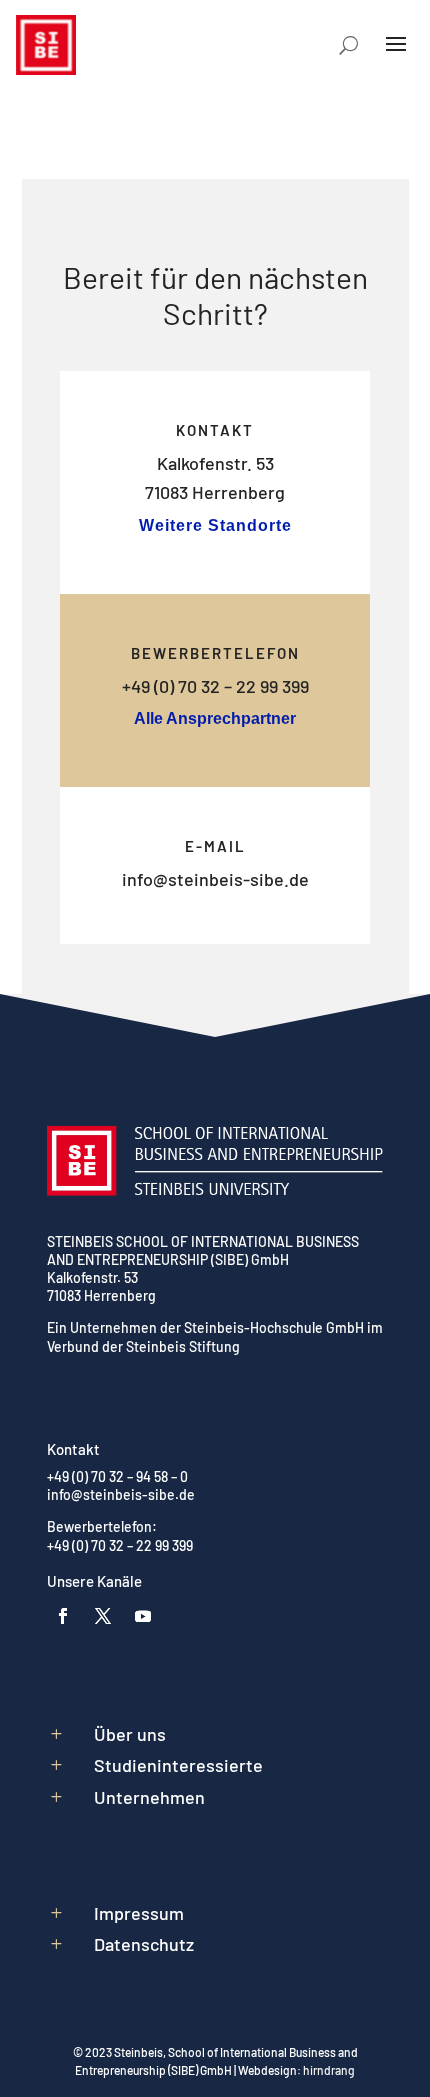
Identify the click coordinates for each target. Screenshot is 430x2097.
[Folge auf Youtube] (143, 1616)
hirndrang (329, 2070)
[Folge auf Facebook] (63, 1616)
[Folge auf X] (103, 1616)
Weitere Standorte (215, 525)
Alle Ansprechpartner (215, 718)
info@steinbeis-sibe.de (215, 879)
